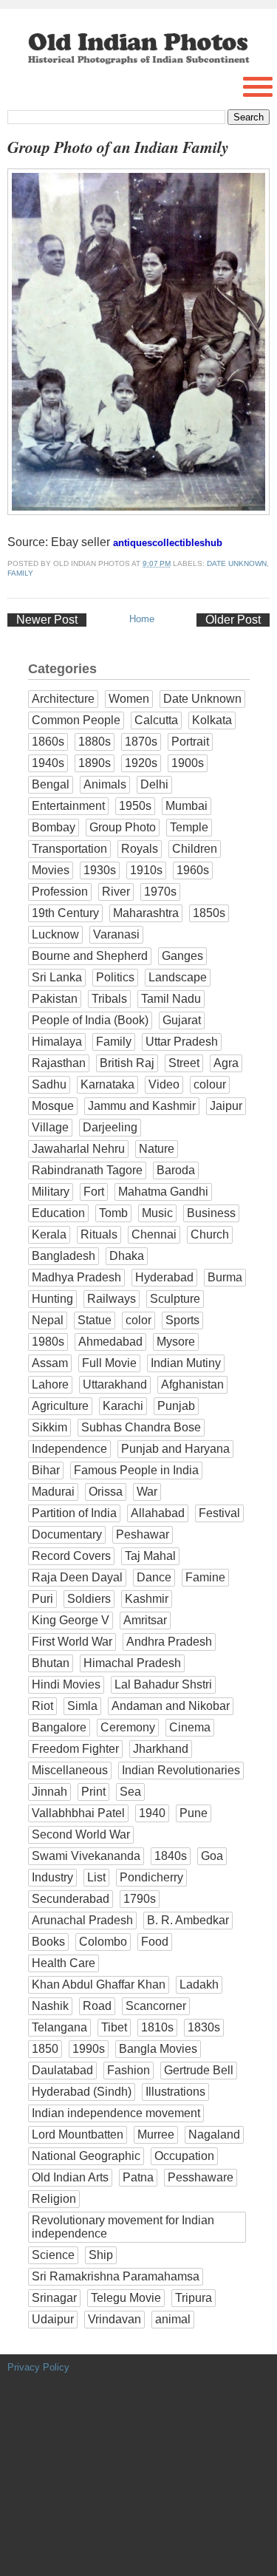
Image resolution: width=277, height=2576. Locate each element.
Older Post (233, 620)
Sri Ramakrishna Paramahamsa (116, 2276)
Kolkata (212, 720)
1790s (140, 1899)
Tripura (194, 2298)
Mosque (53, 1106)
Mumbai (187, 806)
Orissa (106, 1492)
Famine (205, 1577)
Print (93, 1792)
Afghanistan (192, 1384)
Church (210, 1234)
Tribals (109, 999)
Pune (194, 1813)
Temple (189, 827)
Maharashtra (146, 913)
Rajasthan (59, 1063)
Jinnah (49, 1792)
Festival (219, 1513)
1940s (48, 763)
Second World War (81, 1834)
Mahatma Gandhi (163, 1192)
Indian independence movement (116, 2113)
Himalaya (57, 1042)
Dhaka (127, 1256)
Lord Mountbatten (78, 2134)
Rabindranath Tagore (87, 1170)
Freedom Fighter (75, 1749)
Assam (50, 1363)
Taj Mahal (150, 1556)
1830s (204, 2027)
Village (50, 1127)
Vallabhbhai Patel (78, 1813)
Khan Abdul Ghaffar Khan (99, 1984)
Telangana (59, 2027)
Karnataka (107, 1084)
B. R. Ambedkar (188, 1920)
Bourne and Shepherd (90, 956)
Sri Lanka (57, 977)
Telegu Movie (126, 2298)
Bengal (51, 784)
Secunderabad (71, 1899)
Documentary (67, 1534)
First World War (72, 1642)
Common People (76, 720)
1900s (188, 763)
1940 (152, 1813)
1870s (141, 742)
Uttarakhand (115, 1384)
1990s (89, 2049)
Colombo (103, 1942)
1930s (100, 870)
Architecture (63, 699)
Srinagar (54, 2298)
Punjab (176, 1406)
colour (210, 1084)
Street (184, 1063)
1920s (141, 763)
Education (58, 1213)
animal (173, 2319)
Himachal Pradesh (132, 1663)
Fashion (129, 2070)
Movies (51, 870)
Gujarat (182, 1020)
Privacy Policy (38, 2367)
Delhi (154, 784)
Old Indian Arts (70, 2177)
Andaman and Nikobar (171, 1706)
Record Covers (71, 1556)
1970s (160, 892)
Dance (154, 1577)
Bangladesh (64, 1256)
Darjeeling (110, 1127)
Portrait (190, 742)
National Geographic (86, 2156)
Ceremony (128, 1727)
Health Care (64, 1963)
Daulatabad (62, 2070)
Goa (212, 1856)
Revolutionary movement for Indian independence (123, 2227)
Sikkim (49, 1427)
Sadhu (49, 1084)
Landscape (178, 977)
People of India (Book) (90, 1020)
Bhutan (51, 1663)
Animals (105, 784)
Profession (60, 892)
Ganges (182, 956)
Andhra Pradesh (169, 1642)
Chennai (154, 1234)
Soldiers (89, 1599)
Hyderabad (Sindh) (82, 2092)
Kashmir (147, 1599)
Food (155, 1942)
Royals (140, 849)
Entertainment (68, 806)
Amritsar (145, 1620)
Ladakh (199, 1984)
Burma (225, 1277)
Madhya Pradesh (76, 1277)
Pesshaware (201, 2177)
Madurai (53, 1492)
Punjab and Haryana (175, 1449)
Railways (112, 1299)
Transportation (69, 849)
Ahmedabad (110, 1342)
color (138, 1320)
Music (157, 1213)
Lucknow (55, 934)
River (116, 892)
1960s (193, 870)
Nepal (48, 1320)
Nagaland (214, 2134)
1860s (48, 742)
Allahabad (158, 1513)
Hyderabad (164, 1277)
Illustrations (175, 2092)
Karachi (123, 1406)
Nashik (50, 2006)
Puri (42, 1599)
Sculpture (175, 1299)
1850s (209, 913)
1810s (157, 2027)
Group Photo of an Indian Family (118, 147)
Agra (226, 1063)
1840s (171, 1856)
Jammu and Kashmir (142, 1106)
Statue (95, 1320)
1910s (146, 870)
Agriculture (60, 1406)
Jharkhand (161, 1749)
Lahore (50, 1384)
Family (20, 573)
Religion (54, 2199)
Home (142, 619)
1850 (45, 2049)
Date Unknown (237, 563)
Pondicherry (151, 1877)
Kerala (49, 1234)
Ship (101, 2255)
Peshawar (143, 1534)
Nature (157, 1149)
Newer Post (47, 620)
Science (53, 2255)
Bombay (54, 827)
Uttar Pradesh (182, 1042)
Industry (52, 1877)
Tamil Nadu (171, 999)
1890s (95, 763)
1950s (135, 806)
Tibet (114, 2027)
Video (164, 1084)
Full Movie (109, 1363)
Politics (115, 977)
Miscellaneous (70, 1770)
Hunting (52, 1299)
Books (48, 1942)
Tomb (113, 1213)
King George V (71, 1620)
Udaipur (53, 2319)
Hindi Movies (66, 1684)
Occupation (184, 2156)
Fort (94, 1192)
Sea (130, 1792)
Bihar (46, 1470)
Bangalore (59, 1727)
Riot (42, 1706)
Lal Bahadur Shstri (163, 1684)
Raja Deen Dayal (77, 1577)
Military (51, 1192)
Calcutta (156, 720)
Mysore (176, 1342)
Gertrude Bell (199, 2070)
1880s (95, 742)
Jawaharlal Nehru (78, 1149)
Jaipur (226, 1106)
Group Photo (123, 827)
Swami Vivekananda (86, 1856)
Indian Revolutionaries (181, 1770)
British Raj (127, 1063)
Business (211, 1213)
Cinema (190, 1727)
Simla (82, 1706)
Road (97, 2006)
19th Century (65, 913)
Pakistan (55, 999)
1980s (48, 1342)
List (96, 1877)
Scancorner (156, 2006)
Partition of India (74, 1513)
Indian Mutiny (186, 1363)
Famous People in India (136, 1470)
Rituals (99, 1234)
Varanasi (116, 934)
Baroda (176, 1170)
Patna (138, 2177)
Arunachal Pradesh (82, 1920)
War (147, 1492)
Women (129, 699)
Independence (69, 1449)
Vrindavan (114, 2319)
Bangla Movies (158, 2049)
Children (195, 849)
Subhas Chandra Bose (141, 1427)
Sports (182, 1320)
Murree (156, 2134)
